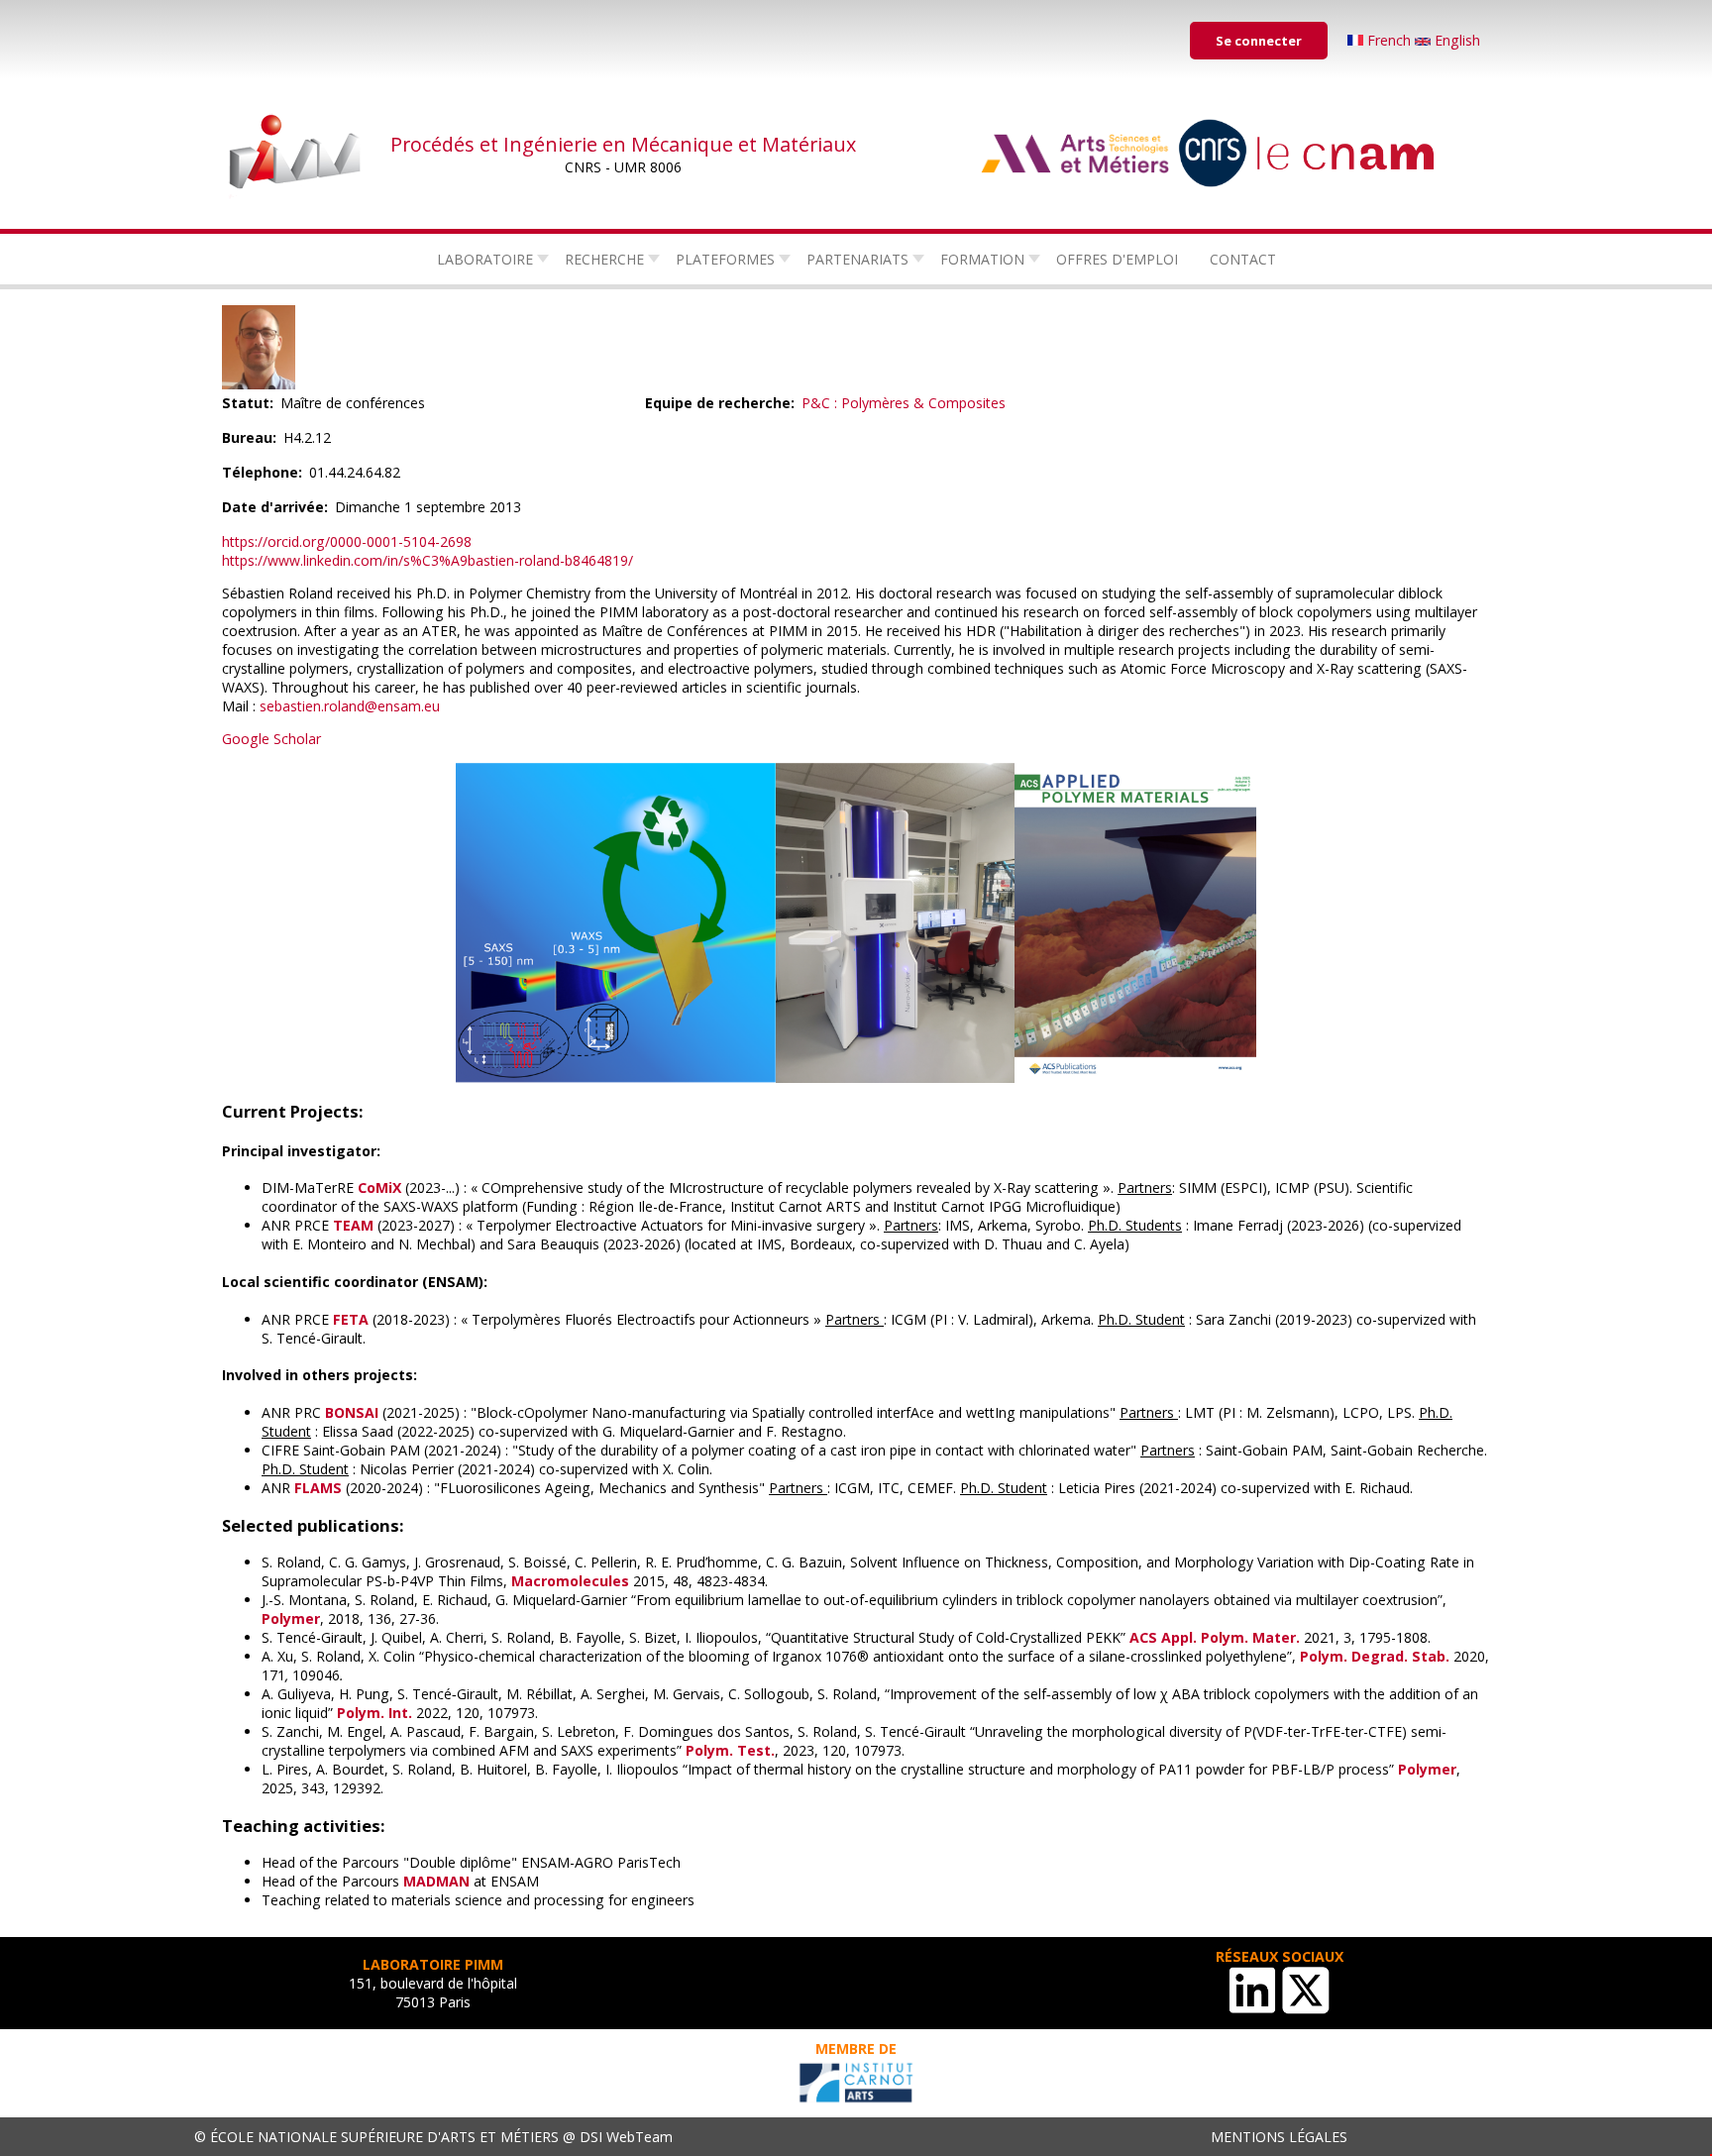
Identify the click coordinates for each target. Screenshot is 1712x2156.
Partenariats (857, 259)
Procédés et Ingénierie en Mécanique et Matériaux (623, 144)
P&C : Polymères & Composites (904, 403)
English (1455, 40)
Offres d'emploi (1117, 259)
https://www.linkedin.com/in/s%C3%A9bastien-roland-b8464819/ (428, 560)
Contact (1243, 259)
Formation (982, 259)
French (1389, 40)
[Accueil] (296, 154)
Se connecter (1259, 41)
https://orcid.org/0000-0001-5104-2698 (347, 541)
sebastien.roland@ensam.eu (350, 706)
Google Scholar (271, 739)
